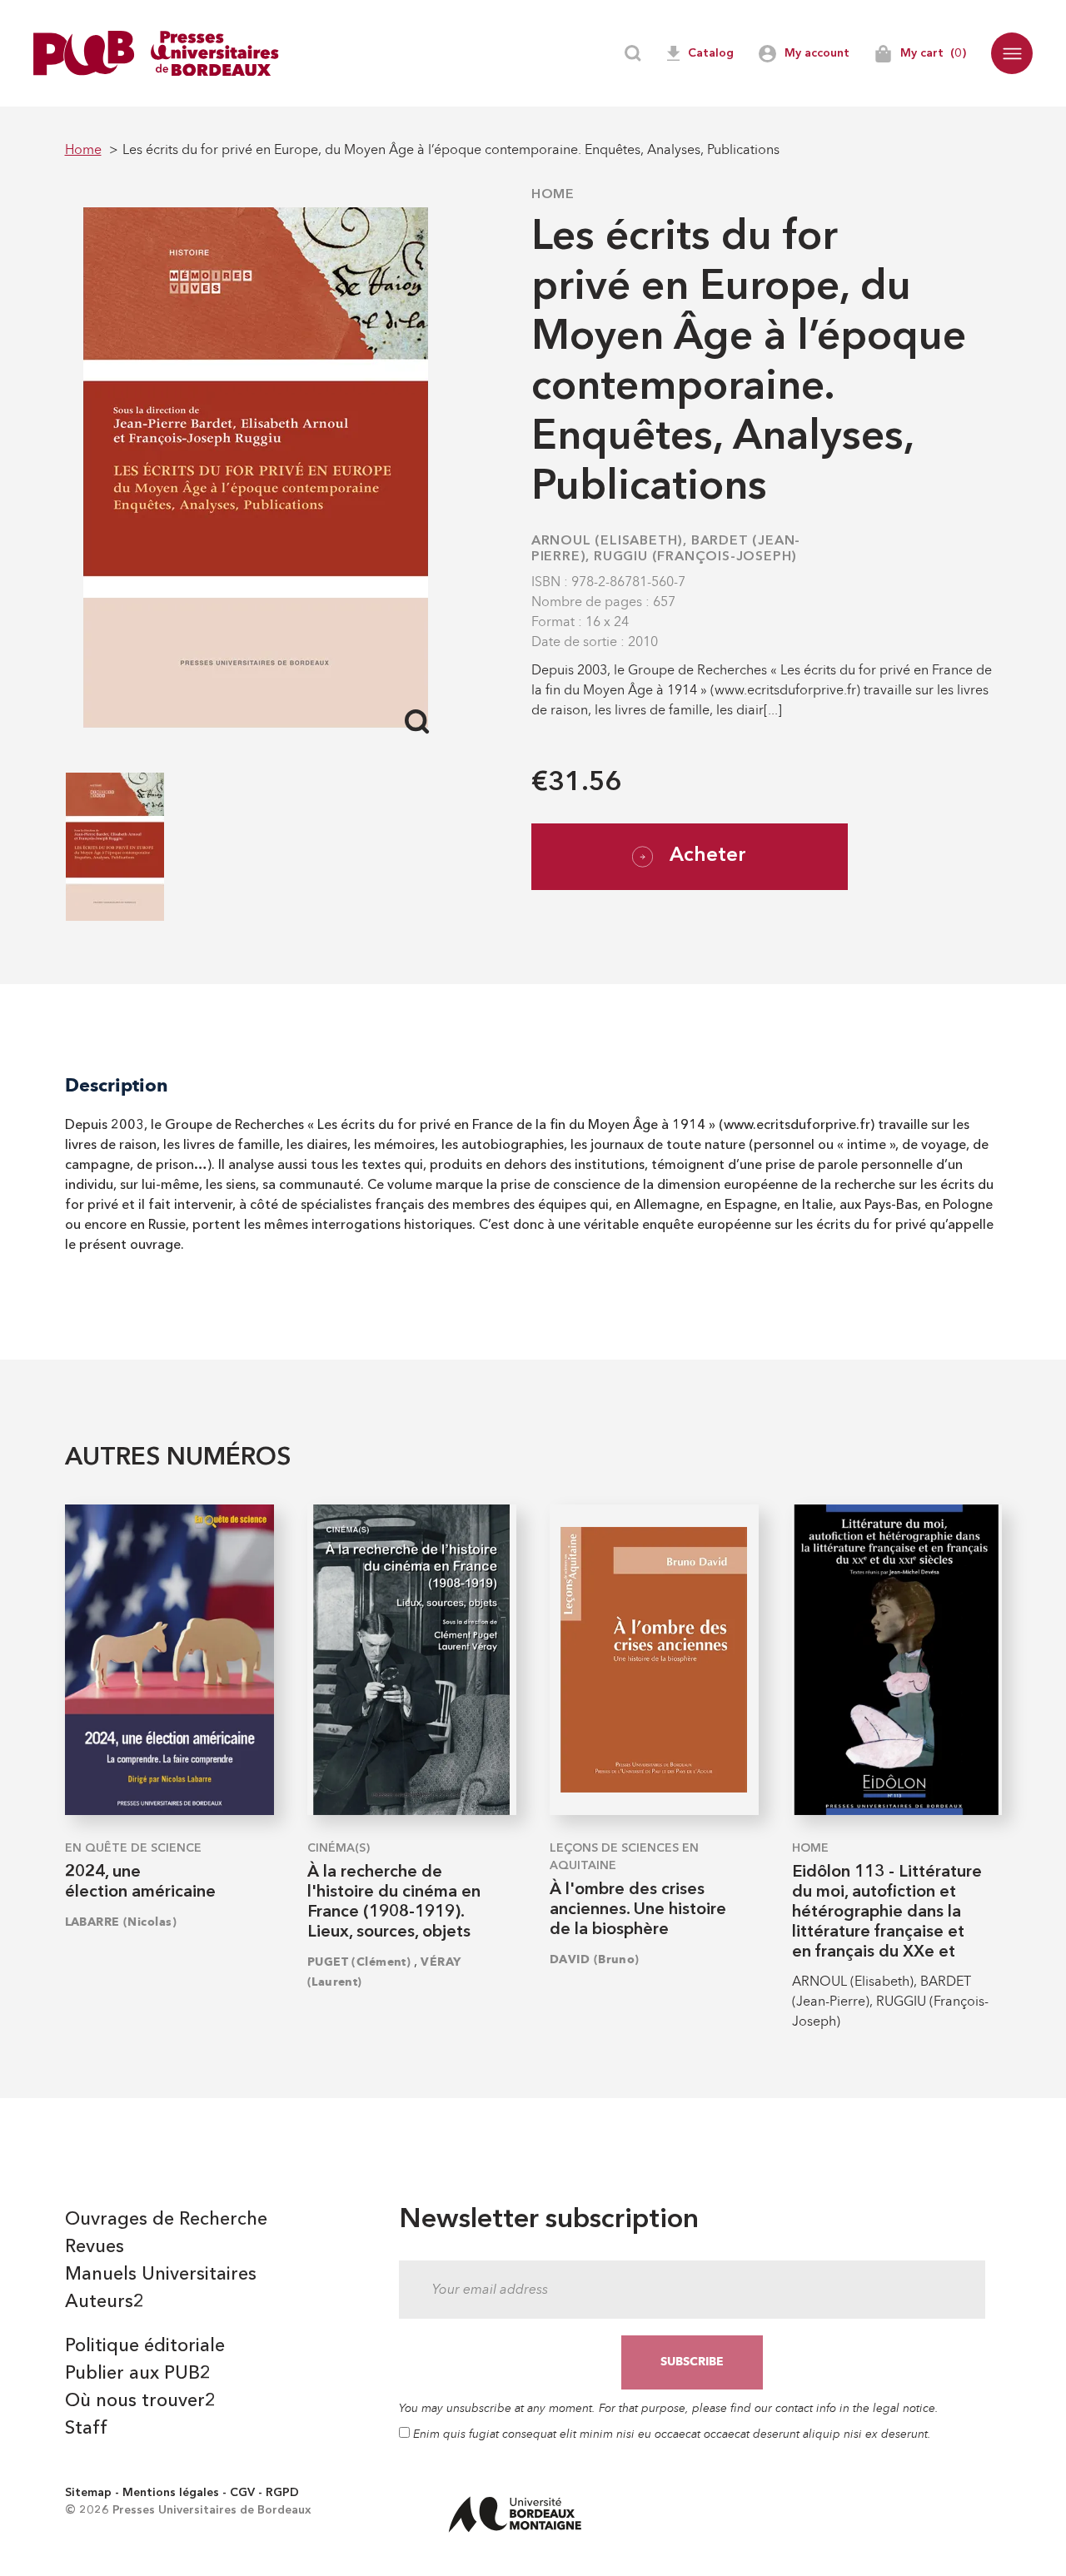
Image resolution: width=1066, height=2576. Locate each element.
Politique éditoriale (145, 2346)
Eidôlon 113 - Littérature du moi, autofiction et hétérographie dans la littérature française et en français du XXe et (887, 1912)
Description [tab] (117, 1085)
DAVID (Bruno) (595, 1959)
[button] (1012, 53)
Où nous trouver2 (140, 2401)
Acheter (708, 856)
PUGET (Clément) (359, 1962)
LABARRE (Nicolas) (121, 1922)
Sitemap (88, 2493)
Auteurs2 (105, 2302)
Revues (95, 2247)
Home (553, 195)
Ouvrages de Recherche (166, 2220)
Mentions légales (171, 2493)
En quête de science (133, 1848)
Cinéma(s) (339, 1848)
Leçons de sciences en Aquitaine (624, 1857)
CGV (242, 2493)
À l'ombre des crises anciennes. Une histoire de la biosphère (638, 1910)
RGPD (282, 2493)
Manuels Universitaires (161, 2275)
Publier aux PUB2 (138, 2374)
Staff (86, 2429)
